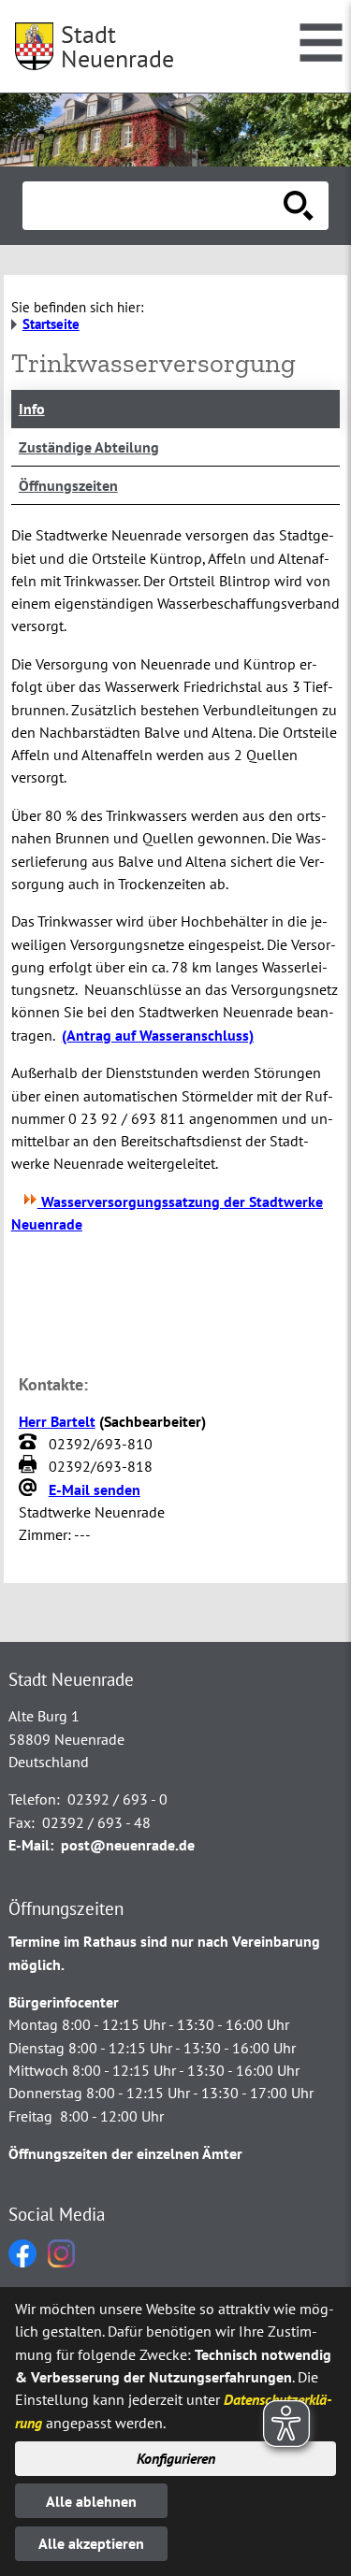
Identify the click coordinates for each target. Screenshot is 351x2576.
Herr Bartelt (57, 1421)
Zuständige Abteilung (89, 447)
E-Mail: (31, 1845)
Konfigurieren (176, 2458)
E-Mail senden (95, 1489)
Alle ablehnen (91, 2501)
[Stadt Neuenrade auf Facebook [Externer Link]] (22, 2262)
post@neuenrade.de (128, 1845)
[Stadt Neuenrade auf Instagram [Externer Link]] (61, 2262)
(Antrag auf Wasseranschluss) (158, 1035)
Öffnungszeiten (68, 485)
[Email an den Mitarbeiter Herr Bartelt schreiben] (30, 1489)
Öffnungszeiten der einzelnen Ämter (125, 2153)
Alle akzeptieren (91, 2543)
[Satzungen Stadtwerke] (30, 1202)
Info (32, 409)
